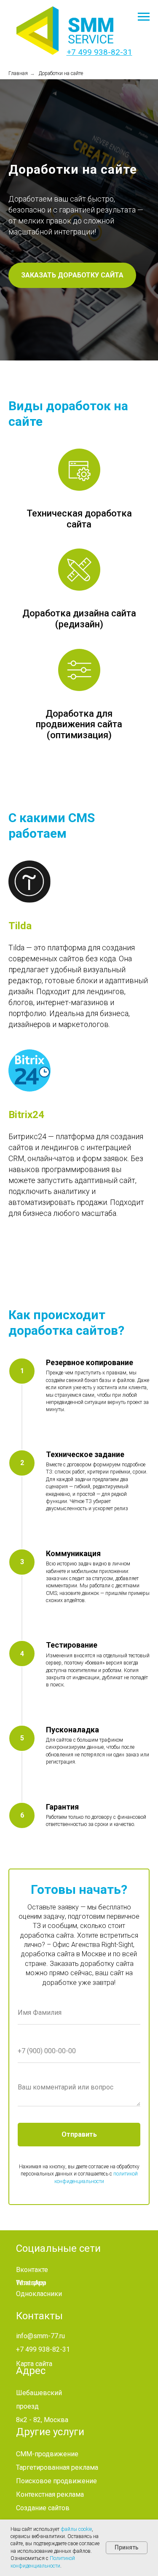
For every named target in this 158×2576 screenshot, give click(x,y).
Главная (18, 73)
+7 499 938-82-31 (99, 52)
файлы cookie (76, 2529)
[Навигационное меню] (144, 17)
